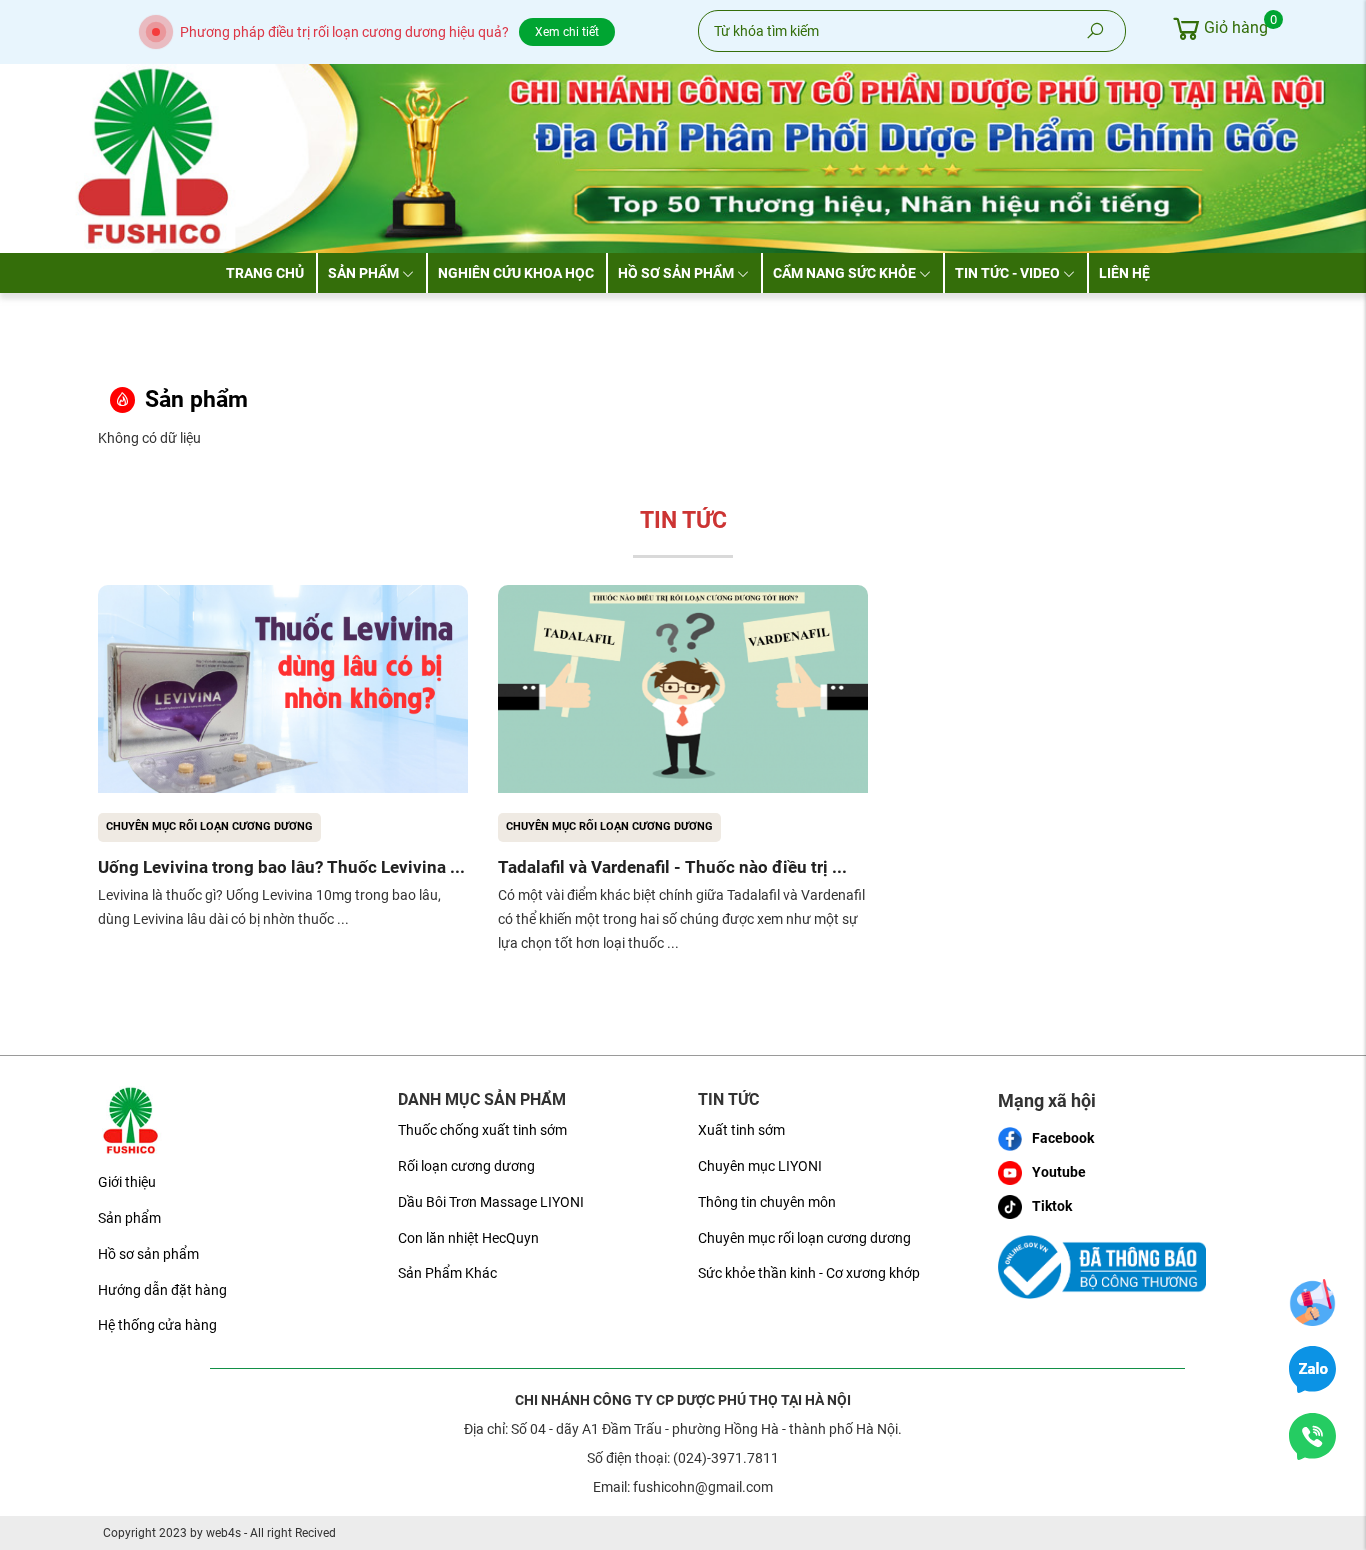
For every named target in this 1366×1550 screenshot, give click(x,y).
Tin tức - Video (1007, 273)
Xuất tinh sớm (741, 1130)
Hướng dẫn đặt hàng (162, 1290)
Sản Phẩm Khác (447, 1273)
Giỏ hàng (1236, 24)
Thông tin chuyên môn (767, 1202)
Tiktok (1052, 1206)
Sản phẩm (363, 273)
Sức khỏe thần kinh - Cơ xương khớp (809, 1273)
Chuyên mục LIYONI (760, 1166)
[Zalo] (1312, 1369)
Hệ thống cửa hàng (157, 1325)
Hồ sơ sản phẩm (676, 273)
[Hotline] (1312, 1436)
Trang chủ (265, 273)
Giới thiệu (127, 1182)
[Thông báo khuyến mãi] (1312, 1302)
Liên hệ (1124, 273)
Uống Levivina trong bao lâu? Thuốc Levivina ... (281, 867)
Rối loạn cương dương (466, 1166)
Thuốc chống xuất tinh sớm (482, 1130)
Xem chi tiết (567, 32)
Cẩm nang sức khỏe (844, 273)
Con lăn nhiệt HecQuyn (468, 1238)
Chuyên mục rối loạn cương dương (209, 826)
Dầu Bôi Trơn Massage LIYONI (491, 1202)
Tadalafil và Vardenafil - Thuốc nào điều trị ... (672, 867)
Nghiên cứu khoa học (516, 273)
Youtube (1059, 1172)
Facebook (1063, 1138)
